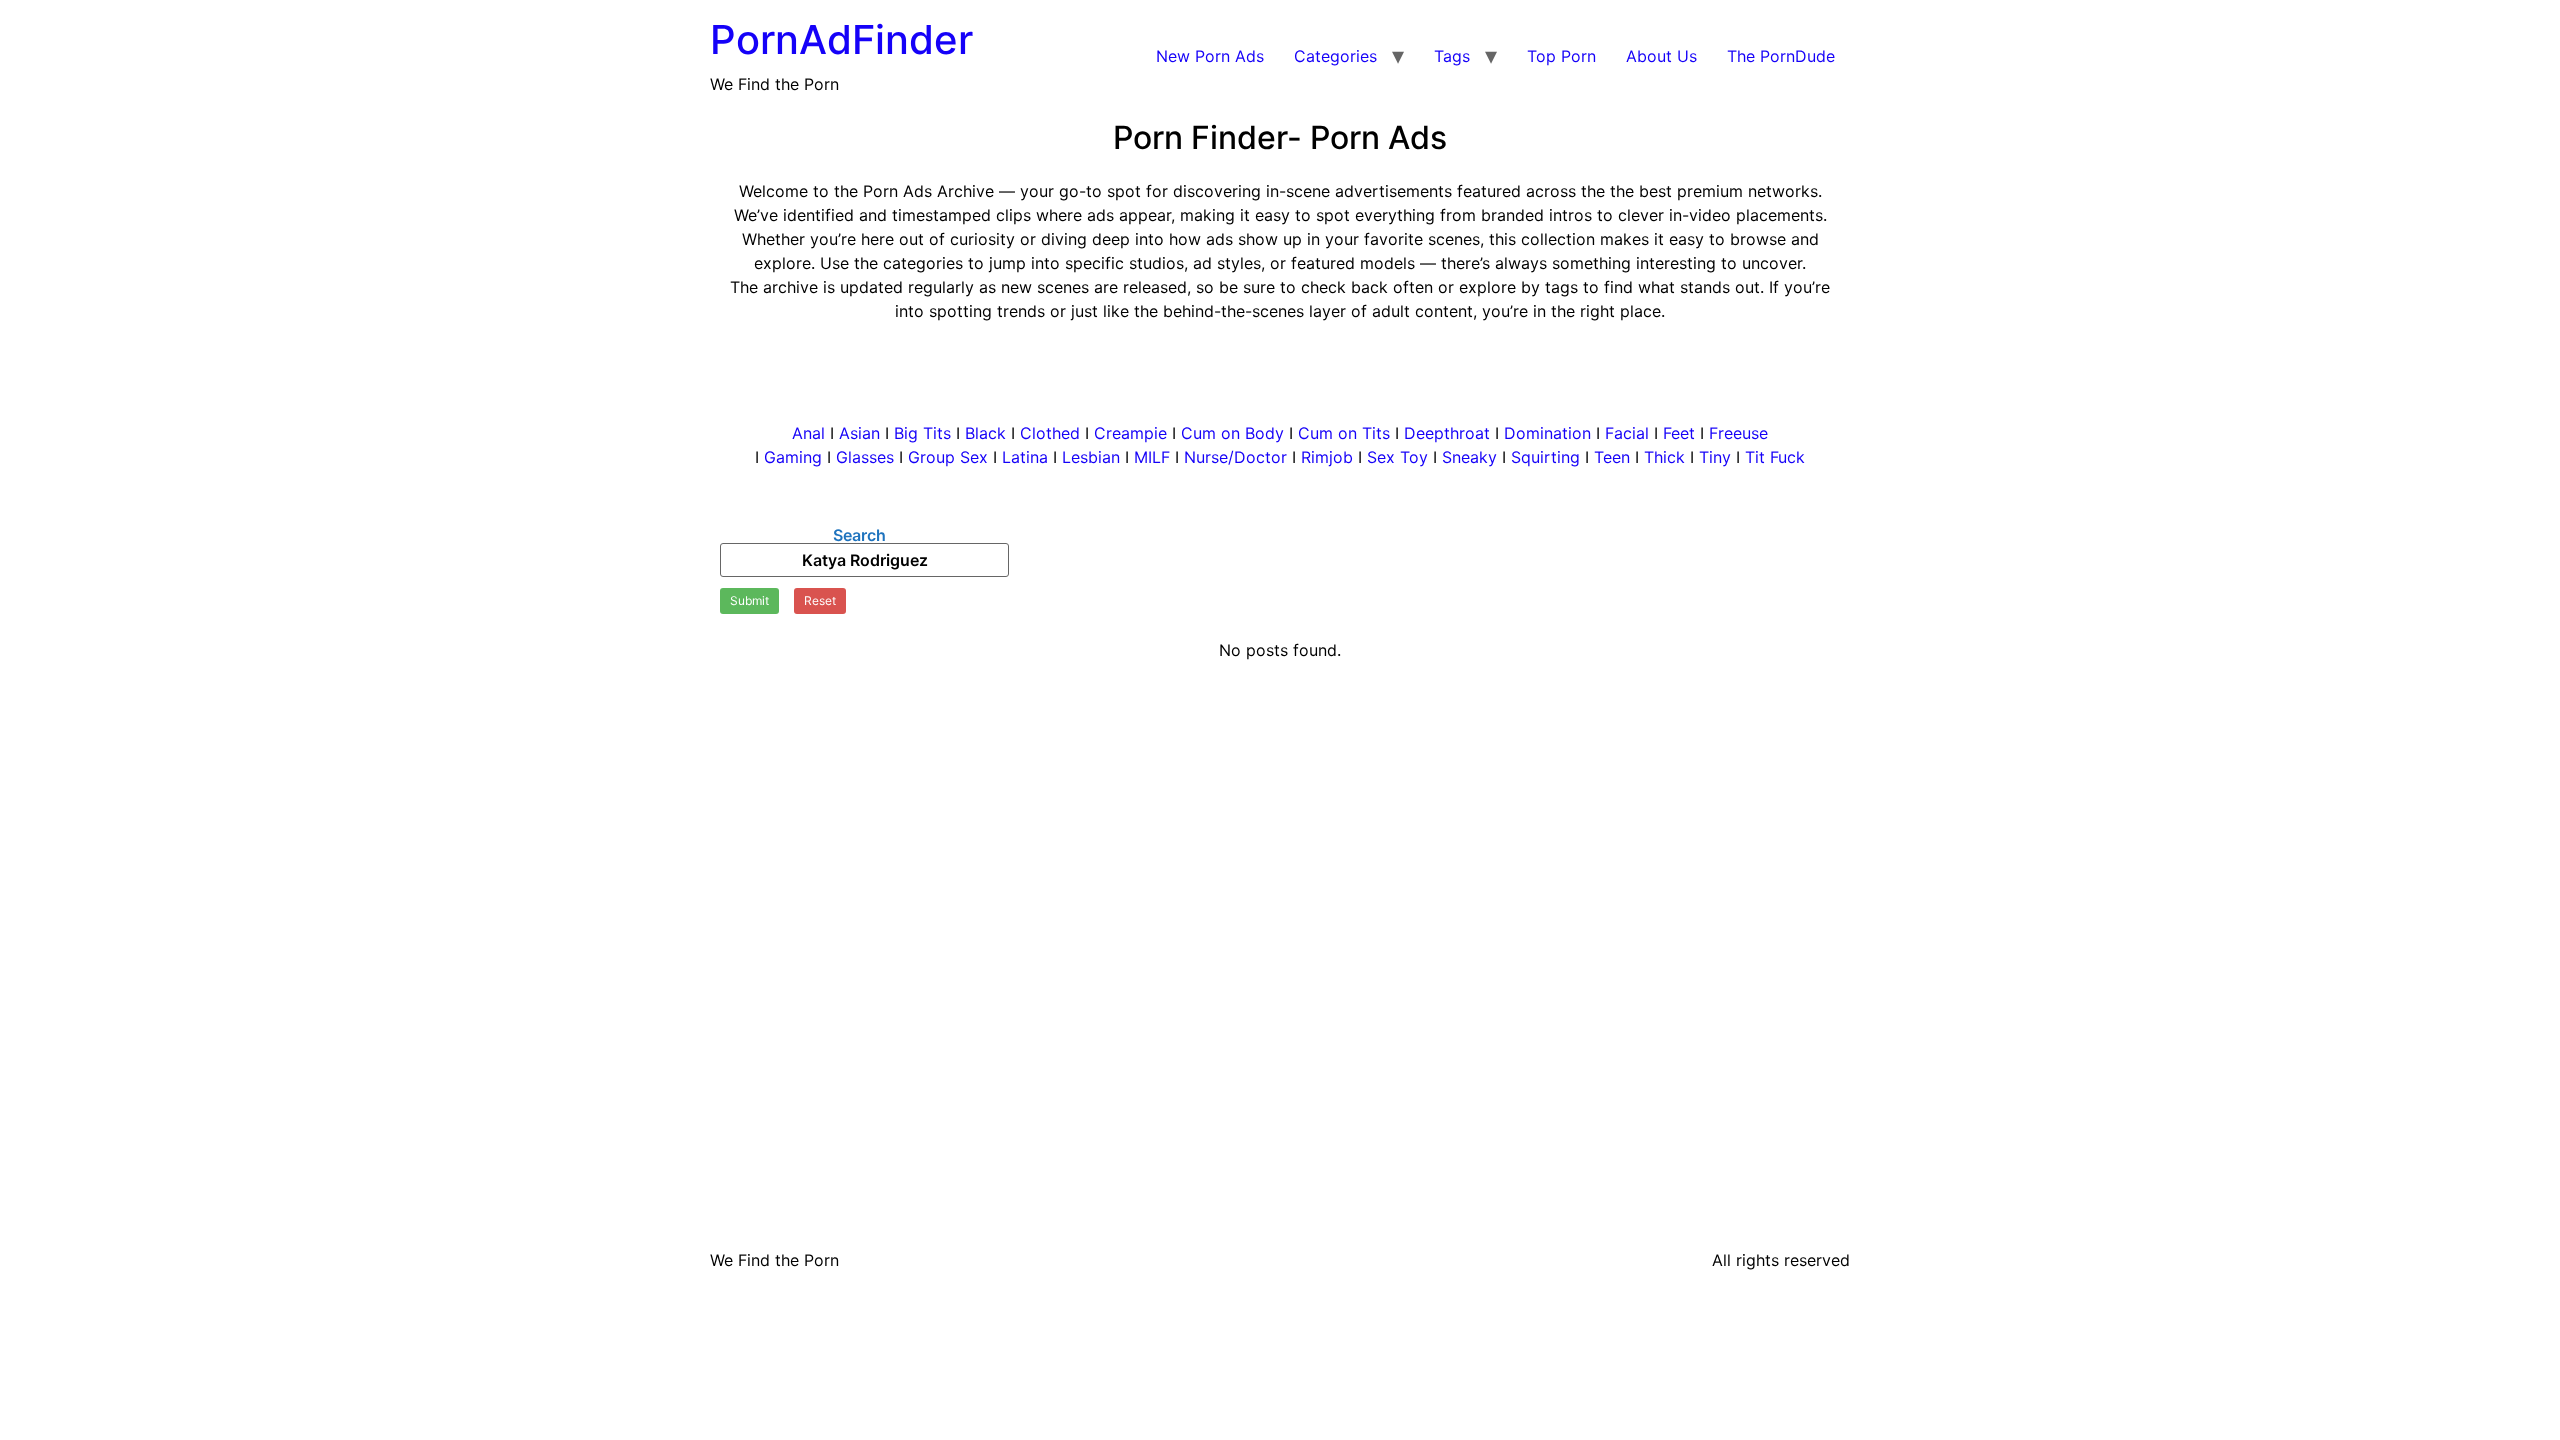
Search (859, 535)
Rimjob (1327, 457)
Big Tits (925, 433)
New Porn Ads (1210, 56)
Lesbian (1091, 457)
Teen (1612, 457)
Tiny (1715, 457)
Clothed (1050, 433)
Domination (1547, 433)
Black (985, 433)
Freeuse (1738, 433)
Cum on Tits (1344, 433)
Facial (1627, 433)
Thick (1667, 457)
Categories (1335, 56)
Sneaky (1469, 457)
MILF (1152, 457)
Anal (808, 433)
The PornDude (1781, 56)
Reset (820, 600)
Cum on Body (1232, 433)
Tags (1452, 56)
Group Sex (950, 457)
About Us (1661, 56)
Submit (749, 600)
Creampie (1130, 433)
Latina (1025, 457)
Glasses (865, 457)
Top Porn (1561, 56)
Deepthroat (1447, 433)
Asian (859, 433)
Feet (1679, 433)
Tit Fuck (1775, 457)
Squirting (1545, 457)
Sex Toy (1397, 457)
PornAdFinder (841, 39)
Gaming (793, 457)
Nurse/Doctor (1235, 457)
